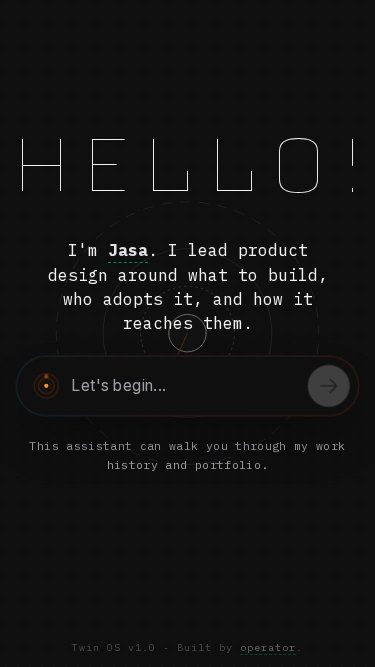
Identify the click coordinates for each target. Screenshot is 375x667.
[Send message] (329, 386)
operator (268, 647)
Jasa (128, 250)
